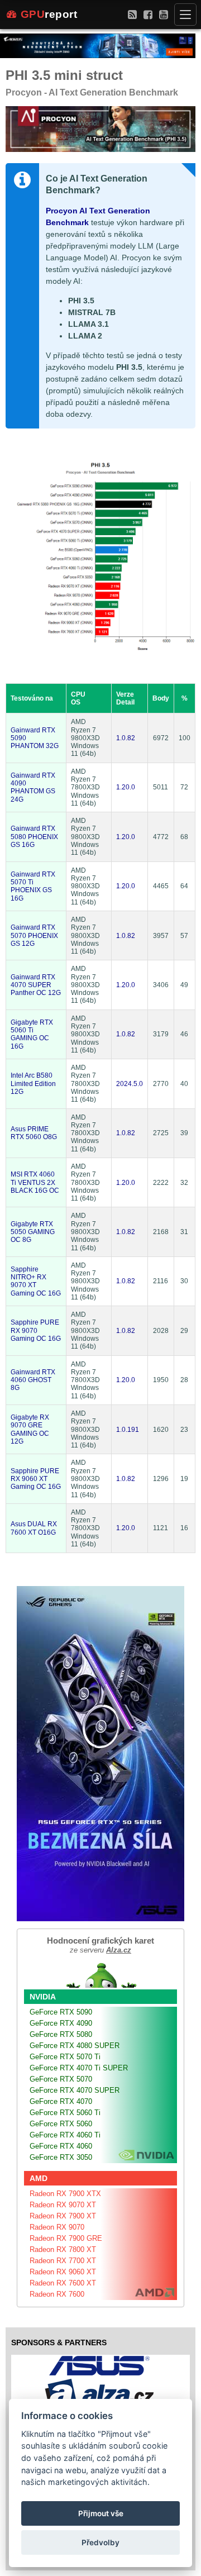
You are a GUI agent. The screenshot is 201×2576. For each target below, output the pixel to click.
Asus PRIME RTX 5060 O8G (34, 1133)
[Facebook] (148, 14)
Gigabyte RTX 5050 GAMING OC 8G (33, 1232)
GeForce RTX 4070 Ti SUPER (79, 2068)
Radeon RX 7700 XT (63, 2261)
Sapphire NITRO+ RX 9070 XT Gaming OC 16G (36, 1281)
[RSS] (132, 14)
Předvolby (100, 2542)
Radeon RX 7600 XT (63, 2283)
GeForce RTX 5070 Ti (65, 2057)
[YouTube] (164, 14)
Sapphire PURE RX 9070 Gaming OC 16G (36, 1330)
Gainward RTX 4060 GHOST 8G (33, 1380)
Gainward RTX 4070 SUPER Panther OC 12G (36, 985)
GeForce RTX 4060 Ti (65, 2135)
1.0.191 (128, 1430)
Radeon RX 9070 (57, 2227)
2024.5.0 (130, 1084)
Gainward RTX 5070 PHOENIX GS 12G (34, 935)
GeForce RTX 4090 (61, 2023)
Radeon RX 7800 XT (63, 2249)
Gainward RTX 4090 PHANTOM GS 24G (33, 787)
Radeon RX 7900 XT (63, 2216)
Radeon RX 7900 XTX (65, 2194)
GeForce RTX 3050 (61, 2157)
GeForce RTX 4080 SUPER (75, 2046)
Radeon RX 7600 (57, 2294)
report (49, 14)
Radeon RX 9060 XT (63, 2272)
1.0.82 (126, 738)
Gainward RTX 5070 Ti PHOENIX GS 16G (33, 886)
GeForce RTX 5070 (61, 2079)
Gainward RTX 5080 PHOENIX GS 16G (34, 837)
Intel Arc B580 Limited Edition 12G (33, 1084)
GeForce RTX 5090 (61, 2012)
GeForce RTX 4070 (61, 2101)
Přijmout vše (101, 2513)
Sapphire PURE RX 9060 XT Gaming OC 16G (36, 1479)
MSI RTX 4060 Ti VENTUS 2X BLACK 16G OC (35, 1182)
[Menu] (185, 15)
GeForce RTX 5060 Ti (65, 2113)
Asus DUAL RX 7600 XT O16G (34, 1528)
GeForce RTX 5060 (61, 2124)
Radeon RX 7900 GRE (66, 2238)
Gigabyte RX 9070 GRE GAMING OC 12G (30, 1429)
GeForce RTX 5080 (61, 2034)
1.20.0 (126, 787)
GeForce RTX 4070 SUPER (75, 2090)
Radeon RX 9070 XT (63, 2205)
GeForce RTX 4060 (61, 2146)
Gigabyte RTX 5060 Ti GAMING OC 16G (32, 1034)
